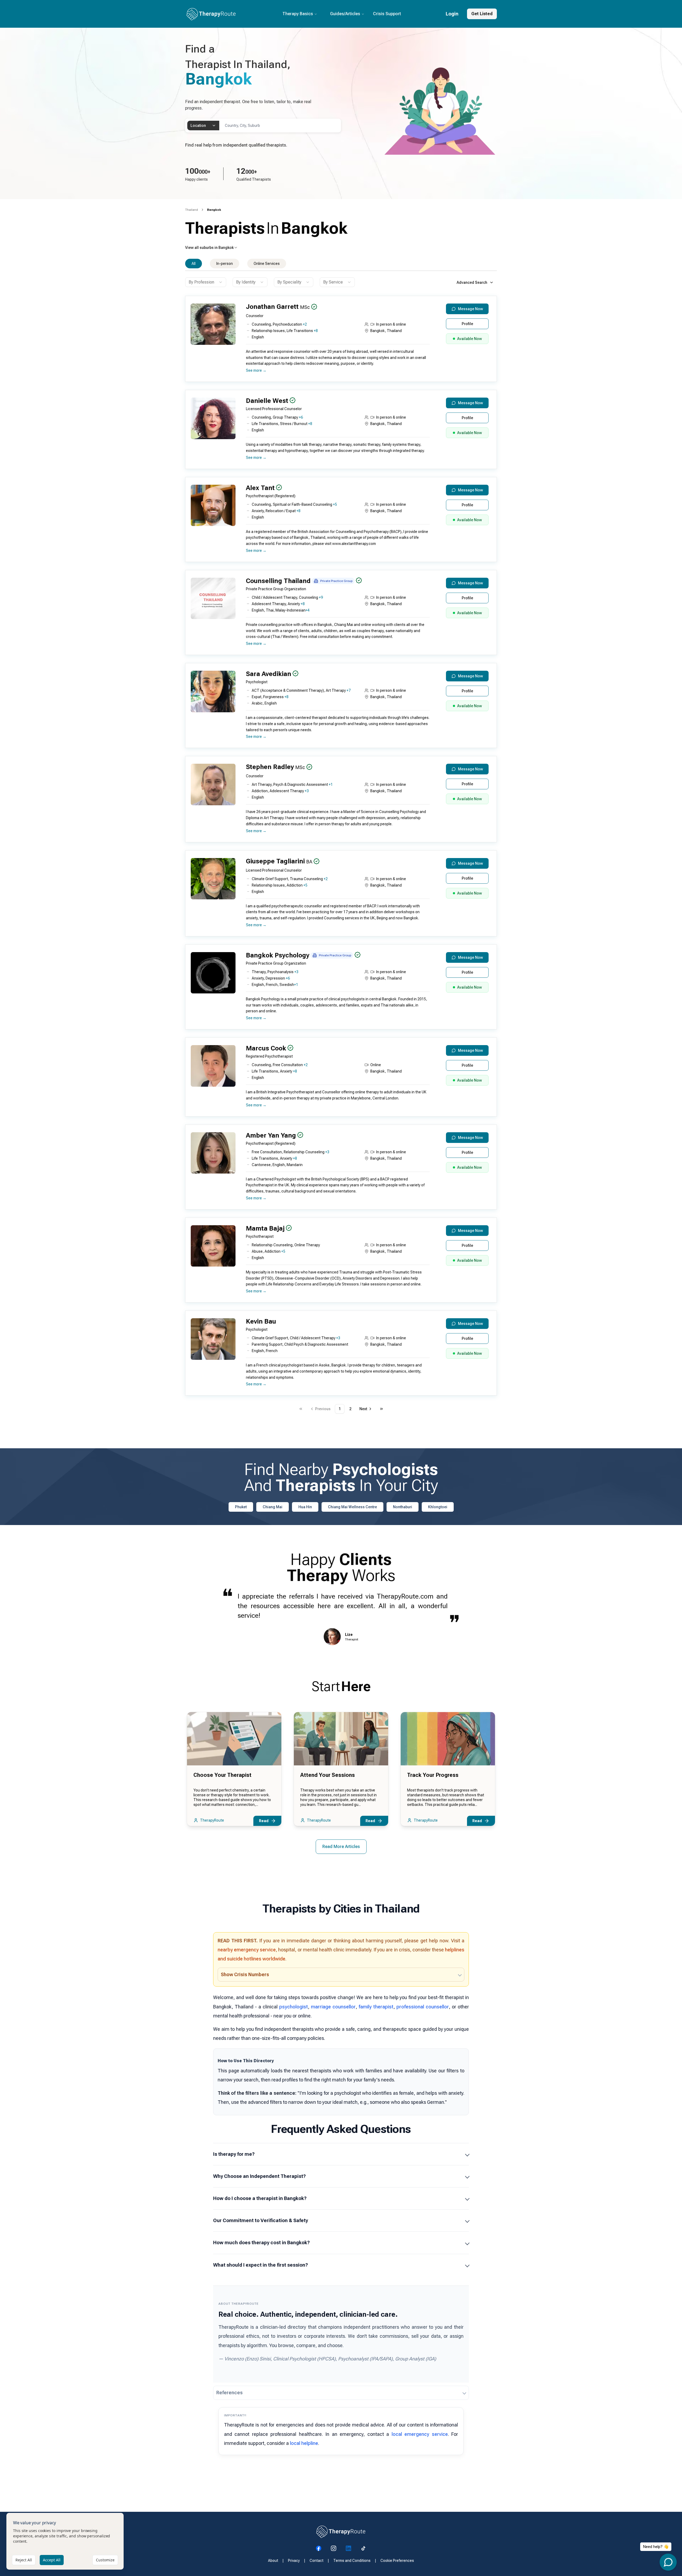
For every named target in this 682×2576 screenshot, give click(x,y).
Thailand (192, 210)
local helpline (304, 2443)
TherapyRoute (212, 1820)
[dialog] (65, 2541)
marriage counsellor (333, 2007)
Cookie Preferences (397, 2561)
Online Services (267, 264)
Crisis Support (387, 14)
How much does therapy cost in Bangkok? (261, 2243)
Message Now (470, 309)
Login (452, 14)
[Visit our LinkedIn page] (348, 2548)
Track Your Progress (433, 1775)
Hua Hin (305, 1507)
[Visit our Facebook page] (319, 2548)
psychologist (294, 2007)
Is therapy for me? (234, 2154)
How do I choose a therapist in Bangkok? (260, 2198)
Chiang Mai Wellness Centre (352, 1507)
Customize (105, 2560)
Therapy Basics (298, 14)
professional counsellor (423, 2007)
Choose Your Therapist (222, 1775)
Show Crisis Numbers (245, 1974)
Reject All (24, 2560)
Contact (316, 2561)
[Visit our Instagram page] (334, 2548)
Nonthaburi (403, 1507)
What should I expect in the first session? (261, 2265)
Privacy (294, 2561)
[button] (340, 341)
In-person (225, 264)
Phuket (241, 1507)
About (273, 2561)
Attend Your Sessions (328, 1775)
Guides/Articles (345, 14)
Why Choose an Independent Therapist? (259, 2176)
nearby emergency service (247, 1950)
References (230, 2393)
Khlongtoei (438, 1507)
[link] (214, 210)
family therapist (376, 2007)
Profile (467, 324)
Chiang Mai (273, 1507)
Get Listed (482, 14)
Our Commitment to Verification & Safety (261, 2220)
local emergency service (420, 2434)
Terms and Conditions (352, 2561)
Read (264, 1821)
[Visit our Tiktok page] (363, 2548)
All (194, 264)
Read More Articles (341, 1847)
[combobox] (203, 126)
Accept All (52, 2560)
